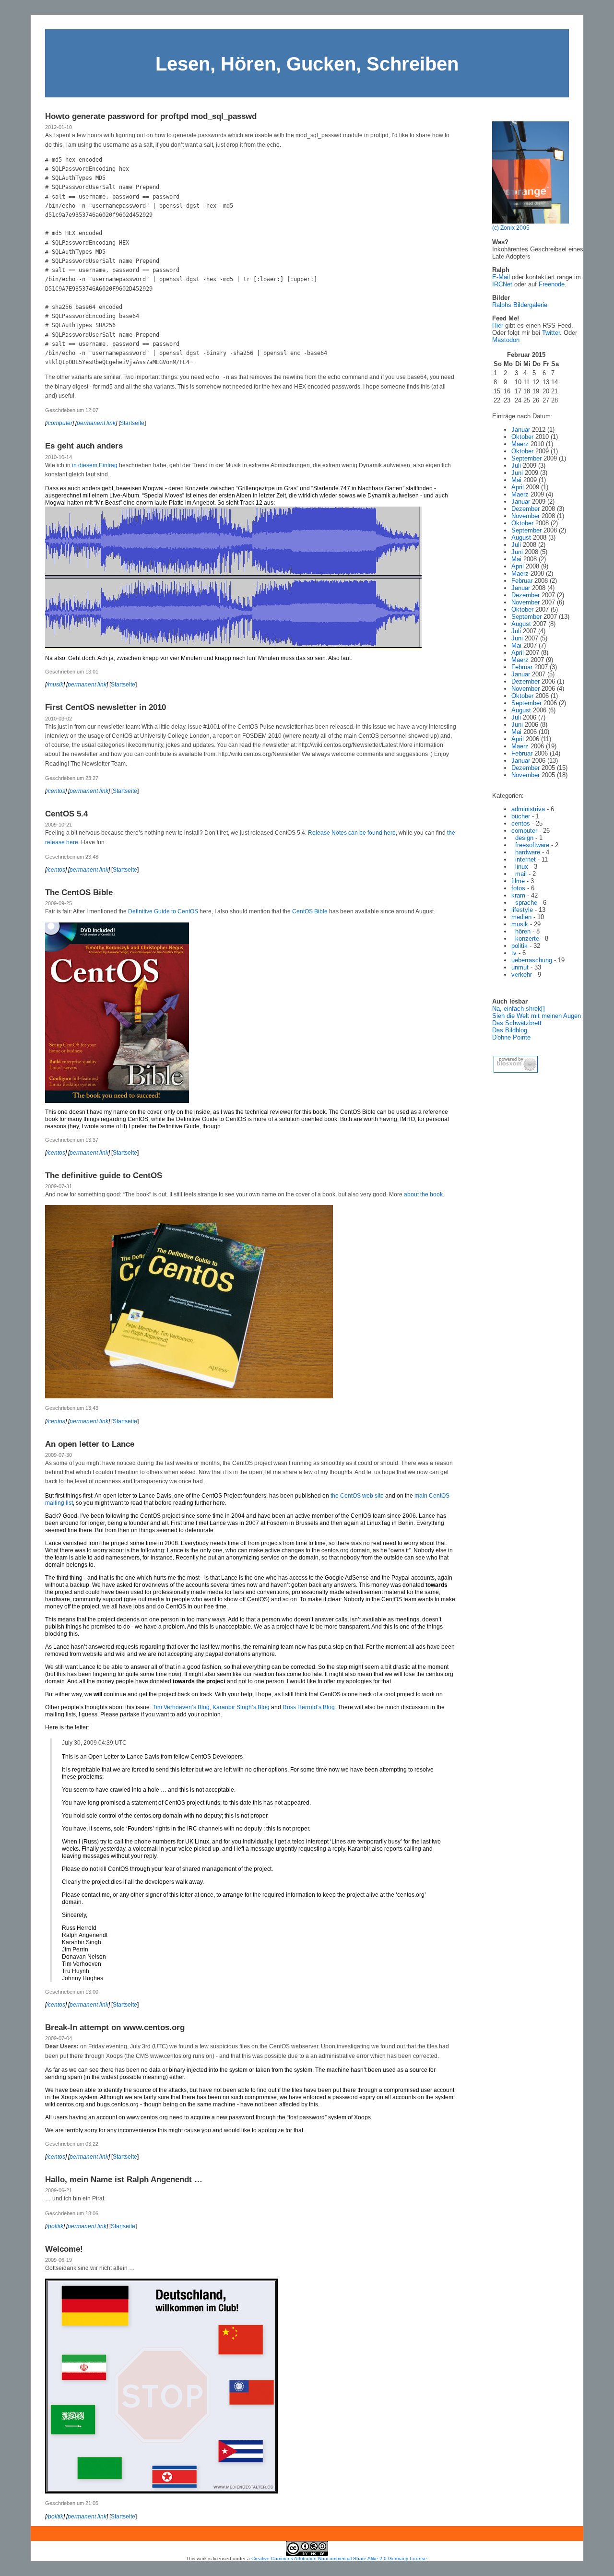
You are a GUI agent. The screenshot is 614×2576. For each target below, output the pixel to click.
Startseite (132, 423)
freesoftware (532, 845)
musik (520, 924)
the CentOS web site (357, 1496)
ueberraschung (532, 960)
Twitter (551, 333)
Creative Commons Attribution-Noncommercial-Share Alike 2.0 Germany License (339, 2558)
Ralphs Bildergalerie (520, 305)
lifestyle (522, 910)
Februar (522, 581)
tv (514, 953)
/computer (59, 423)
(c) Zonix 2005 (511, 228)
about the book (423, 1194)
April (518, 487)
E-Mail (501, 277)
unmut (520, 967)
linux (522, 867)
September (526, 458)
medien (521, 917)
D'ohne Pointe (511, 1037)
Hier (498, 325)
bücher (521, 816)
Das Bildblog (510, 1030)
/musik (55, 685)
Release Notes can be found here (352, 833)
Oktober (522, 437)
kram (518, 895)
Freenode (552, 284)
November (525, 516)
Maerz (520, 444)
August (521, 538)
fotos (518, 888)
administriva (528, 809)
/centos (56, 791)
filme (518, 881)
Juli (516, 466)
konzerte (527, 939)
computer (524, 831)
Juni (517, 473)
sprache (526, 903)
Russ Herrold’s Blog (309, 1707)
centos (521, 823)
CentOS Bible (310, 911)
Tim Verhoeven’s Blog (181, 1707)
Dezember (525, 509)
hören (523, 931)
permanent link (96, 423)
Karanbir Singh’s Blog (241, 1707)
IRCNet (502, 284)
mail (521, 874)
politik (520, 946)
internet (525, 859)
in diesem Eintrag (95, 465)
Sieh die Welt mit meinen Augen (537, 1016)
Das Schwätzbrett (517, 1023)
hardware (528, 852)
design (524, 838)
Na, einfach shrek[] (519, 1009)
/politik (55, 2226)
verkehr (522, 975)
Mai (516, 480)
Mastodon (506, 340)
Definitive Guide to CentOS (163, 911)
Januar (521, 430)
